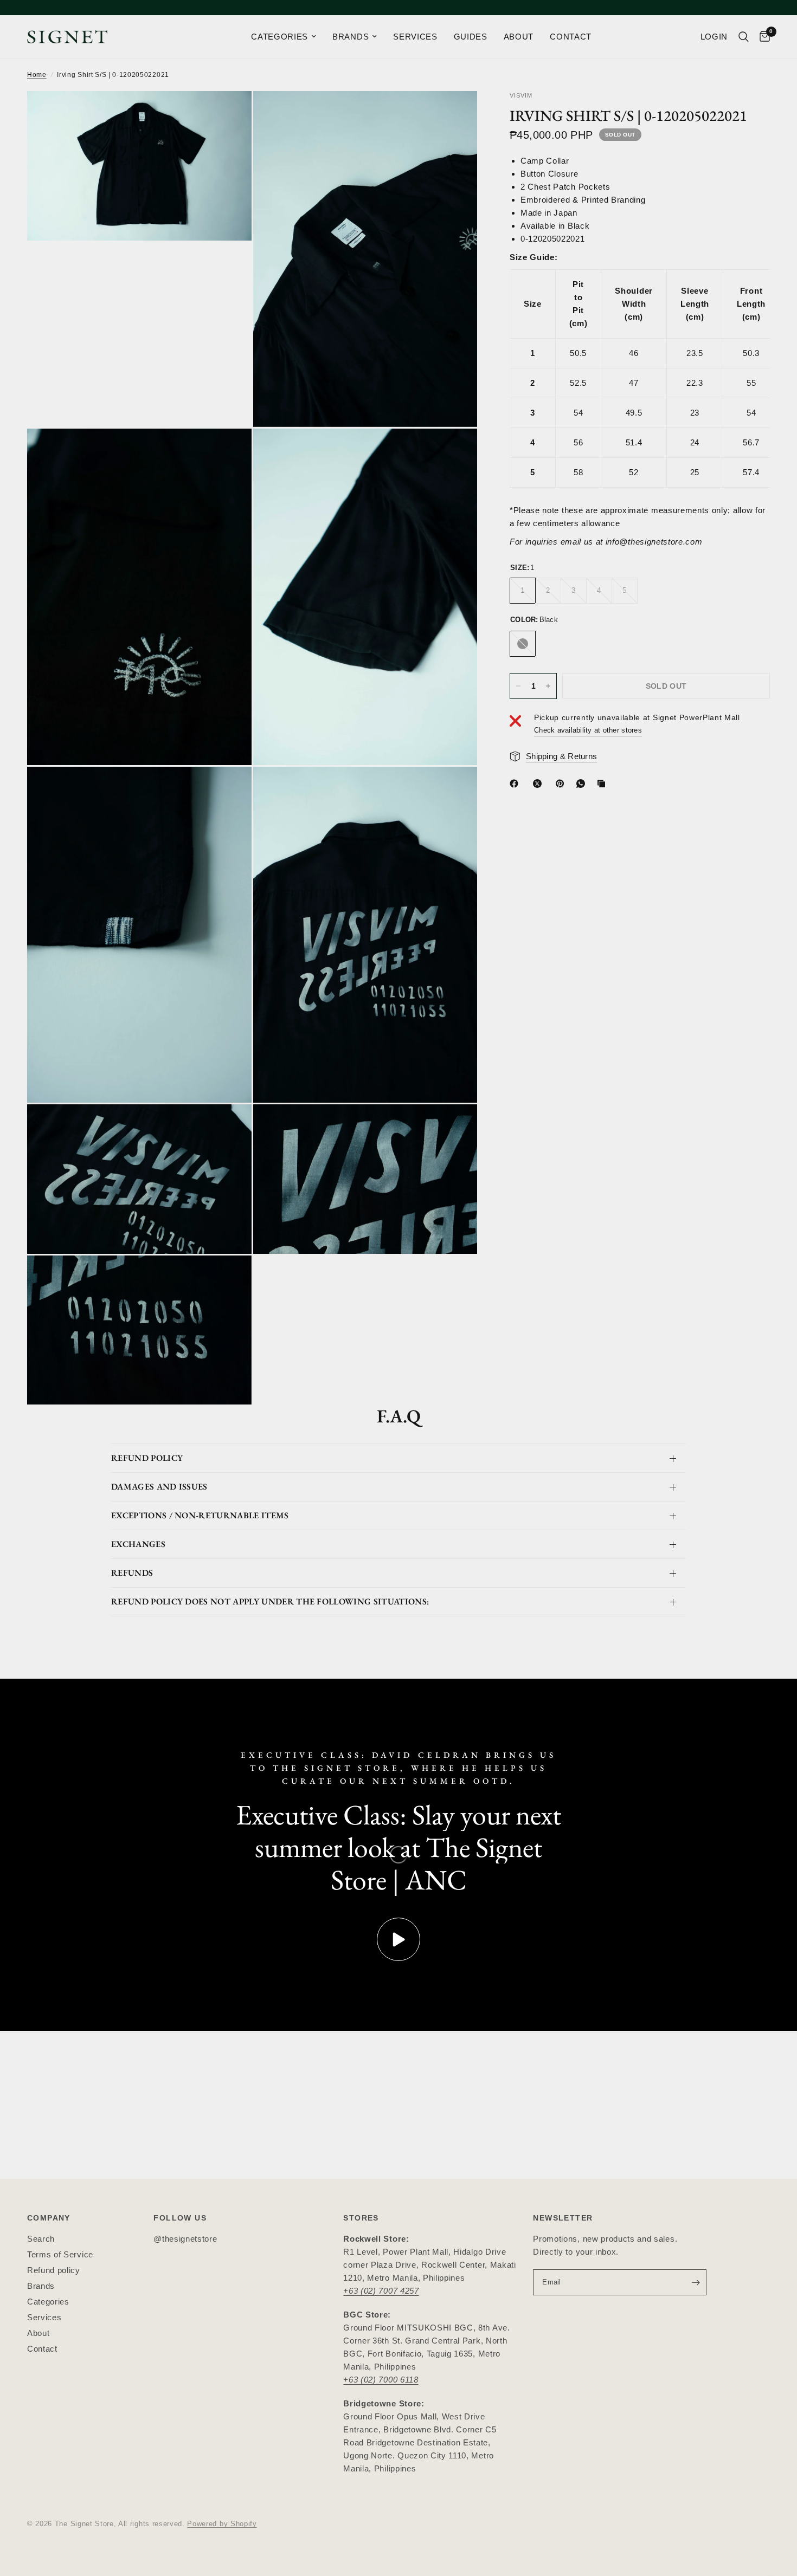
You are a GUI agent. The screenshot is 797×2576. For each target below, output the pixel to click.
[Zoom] (229, 114)
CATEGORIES (279, 37)
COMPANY (49, 2218)
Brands (41, 2286)
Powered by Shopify (222, 2524)
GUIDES (471, 37)
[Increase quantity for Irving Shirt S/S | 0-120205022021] (548, 686)
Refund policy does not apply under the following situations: (270, 1601)
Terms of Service (60, 2254)
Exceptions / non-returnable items (200, 1515)
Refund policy (54, 2270)
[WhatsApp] (583, 784)
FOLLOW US (180, 2218)
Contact (42, 2349)
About (38, 2333)
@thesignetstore (185, 2239)
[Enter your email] (696, 2282)
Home (37, 75)
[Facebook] (516, 784)
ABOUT (519, 37)
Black (523, 644)
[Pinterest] (562, 784)
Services (44, 2317)
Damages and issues (159, 1487)
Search (41, 2239)
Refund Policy (147, 1458)
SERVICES (415, 37)
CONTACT (571, 37)
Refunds (132, 1573)
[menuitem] (284, 37)
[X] (539, 784)
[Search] (744, 37)
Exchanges (138, 1544)
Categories (48, 2302)
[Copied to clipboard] (603, 784)
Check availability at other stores (588, 731)
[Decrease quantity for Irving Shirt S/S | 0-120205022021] (518, 686)
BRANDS (351, 37)
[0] (762, 37)
